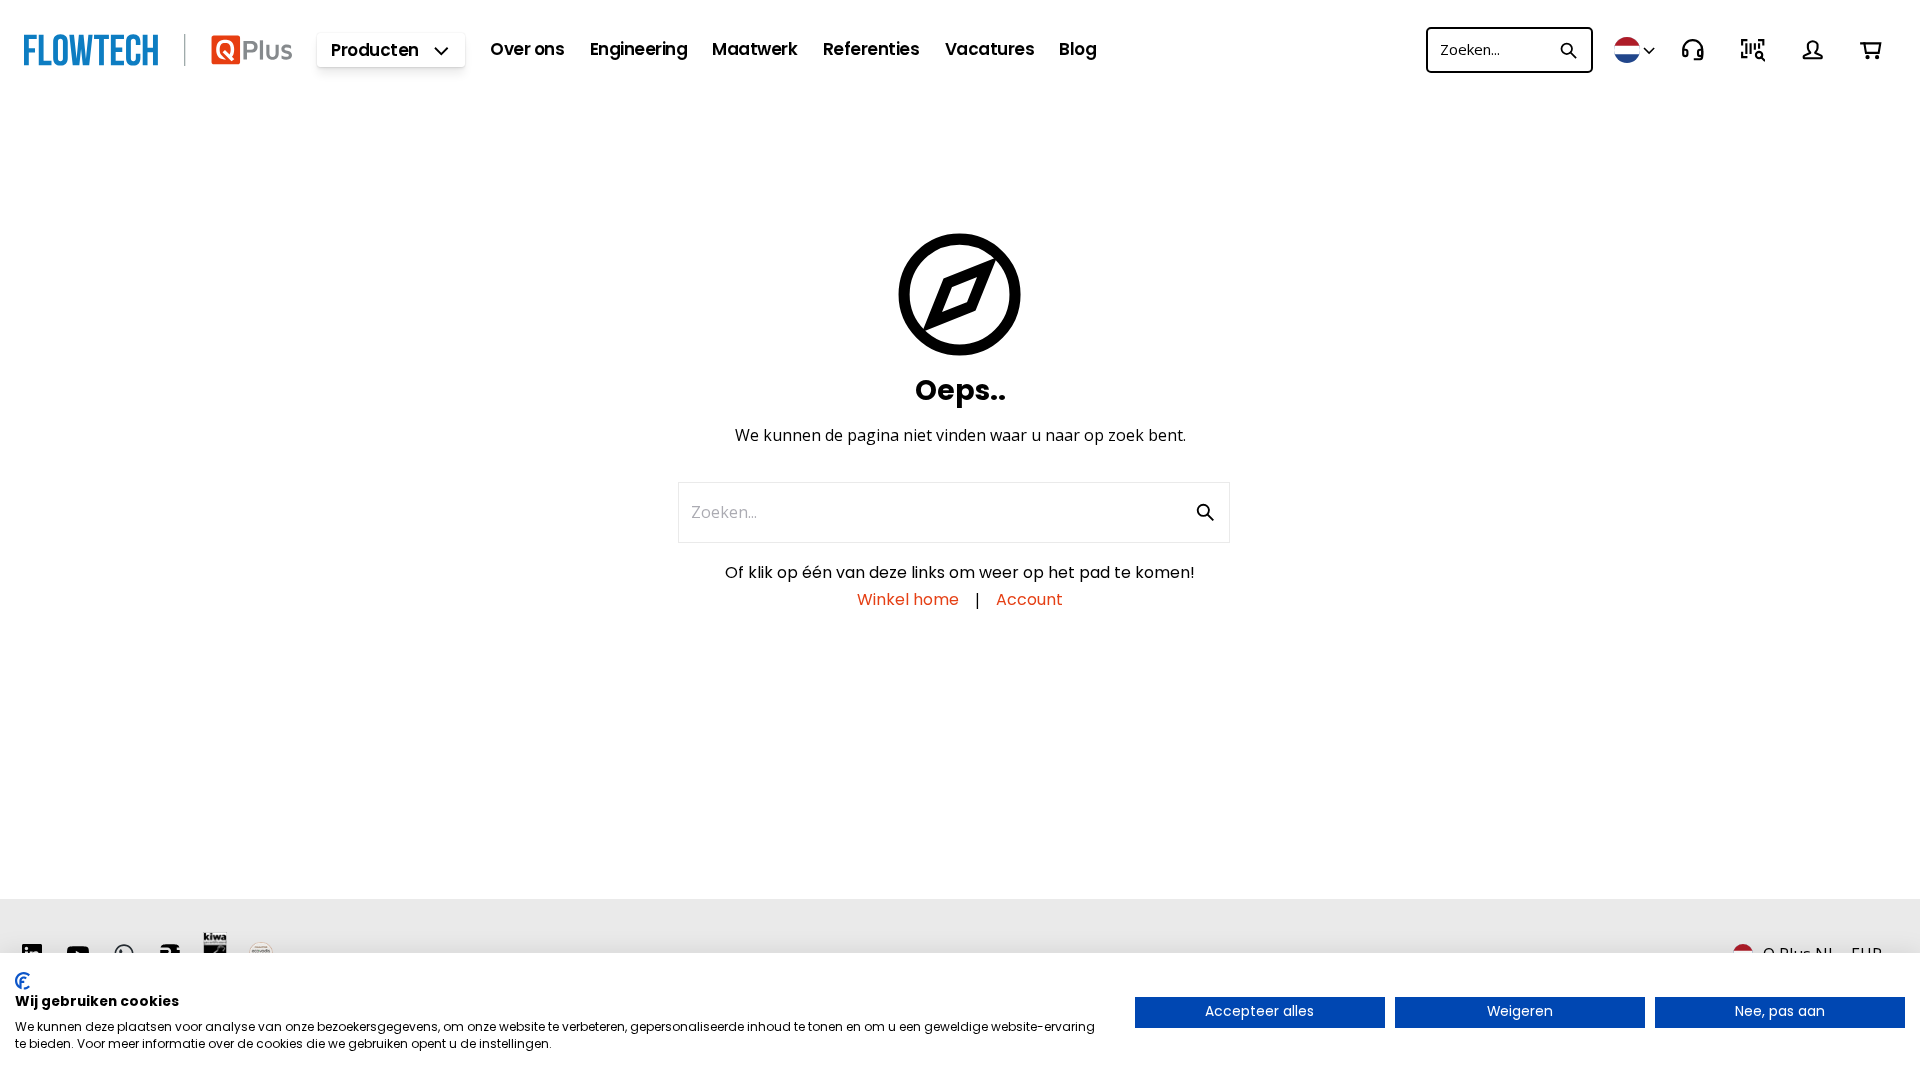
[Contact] (1693, 50)
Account (1029, 599)
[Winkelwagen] (1871, 50)
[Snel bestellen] (1753, 50)
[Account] (1813, 50)
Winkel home (908, 599)
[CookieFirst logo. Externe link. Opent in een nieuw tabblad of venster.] (22, 981)
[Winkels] (1636, 50)
